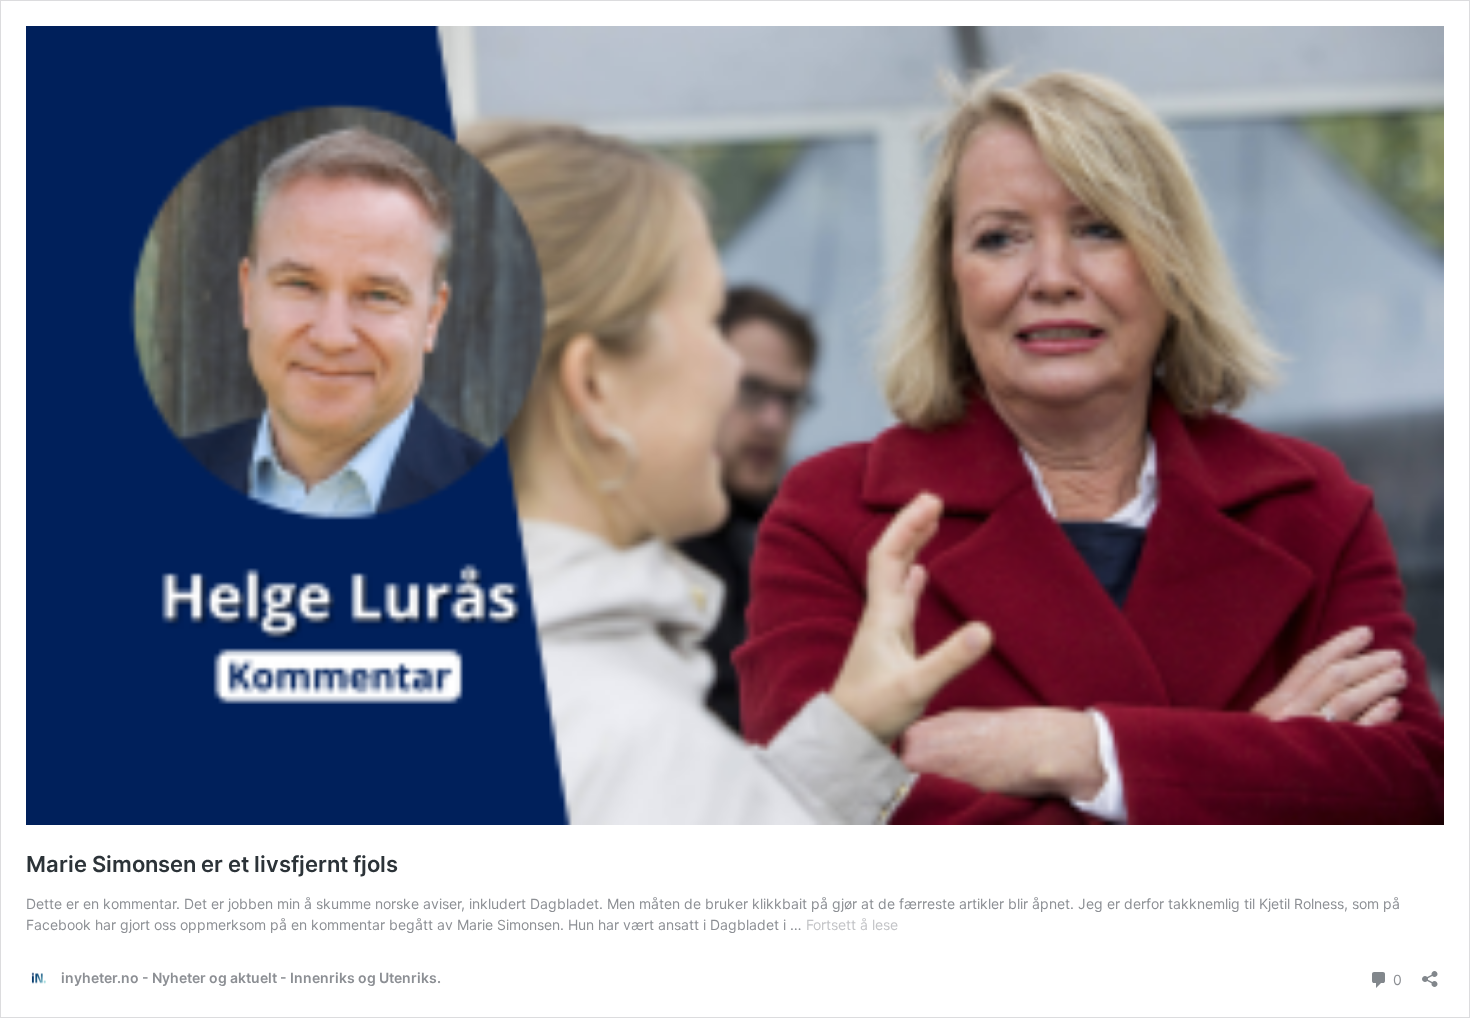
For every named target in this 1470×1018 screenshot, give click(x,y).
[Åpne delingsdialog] (1430, 972)
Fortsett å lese (852, 924)
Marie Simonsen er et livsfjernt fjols (212, 864)
